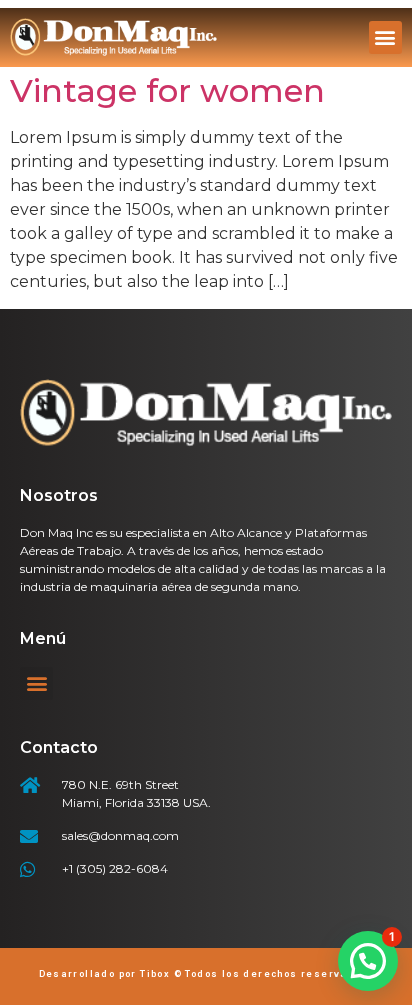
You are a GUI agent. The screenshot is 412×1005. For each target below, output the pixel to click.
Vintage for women (167, 90)
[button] (385, 37)
